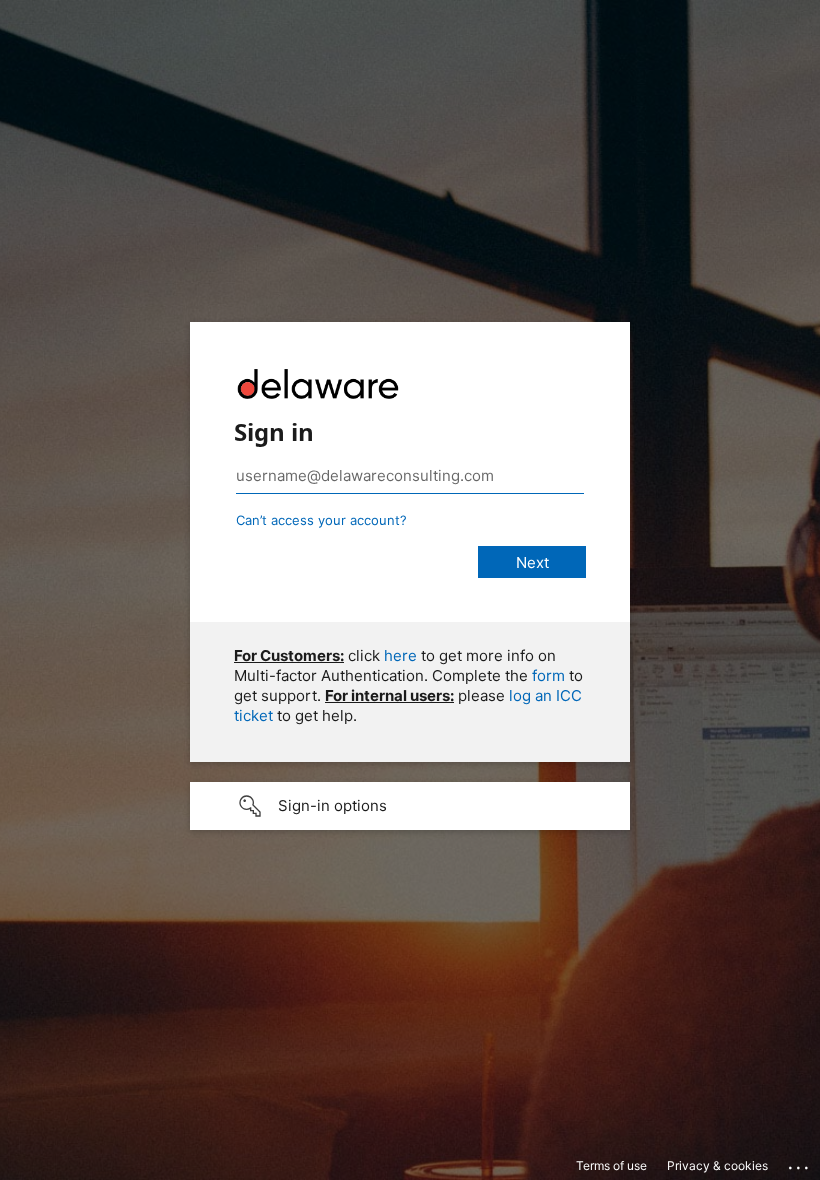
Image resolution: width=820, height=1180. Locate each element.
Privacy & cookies (717, 1165)
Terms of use (611, 1165)
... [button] (800, 1163)
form (548, 675)
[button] (410, 806)
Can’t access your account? (321, 520)
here (400, 655)
